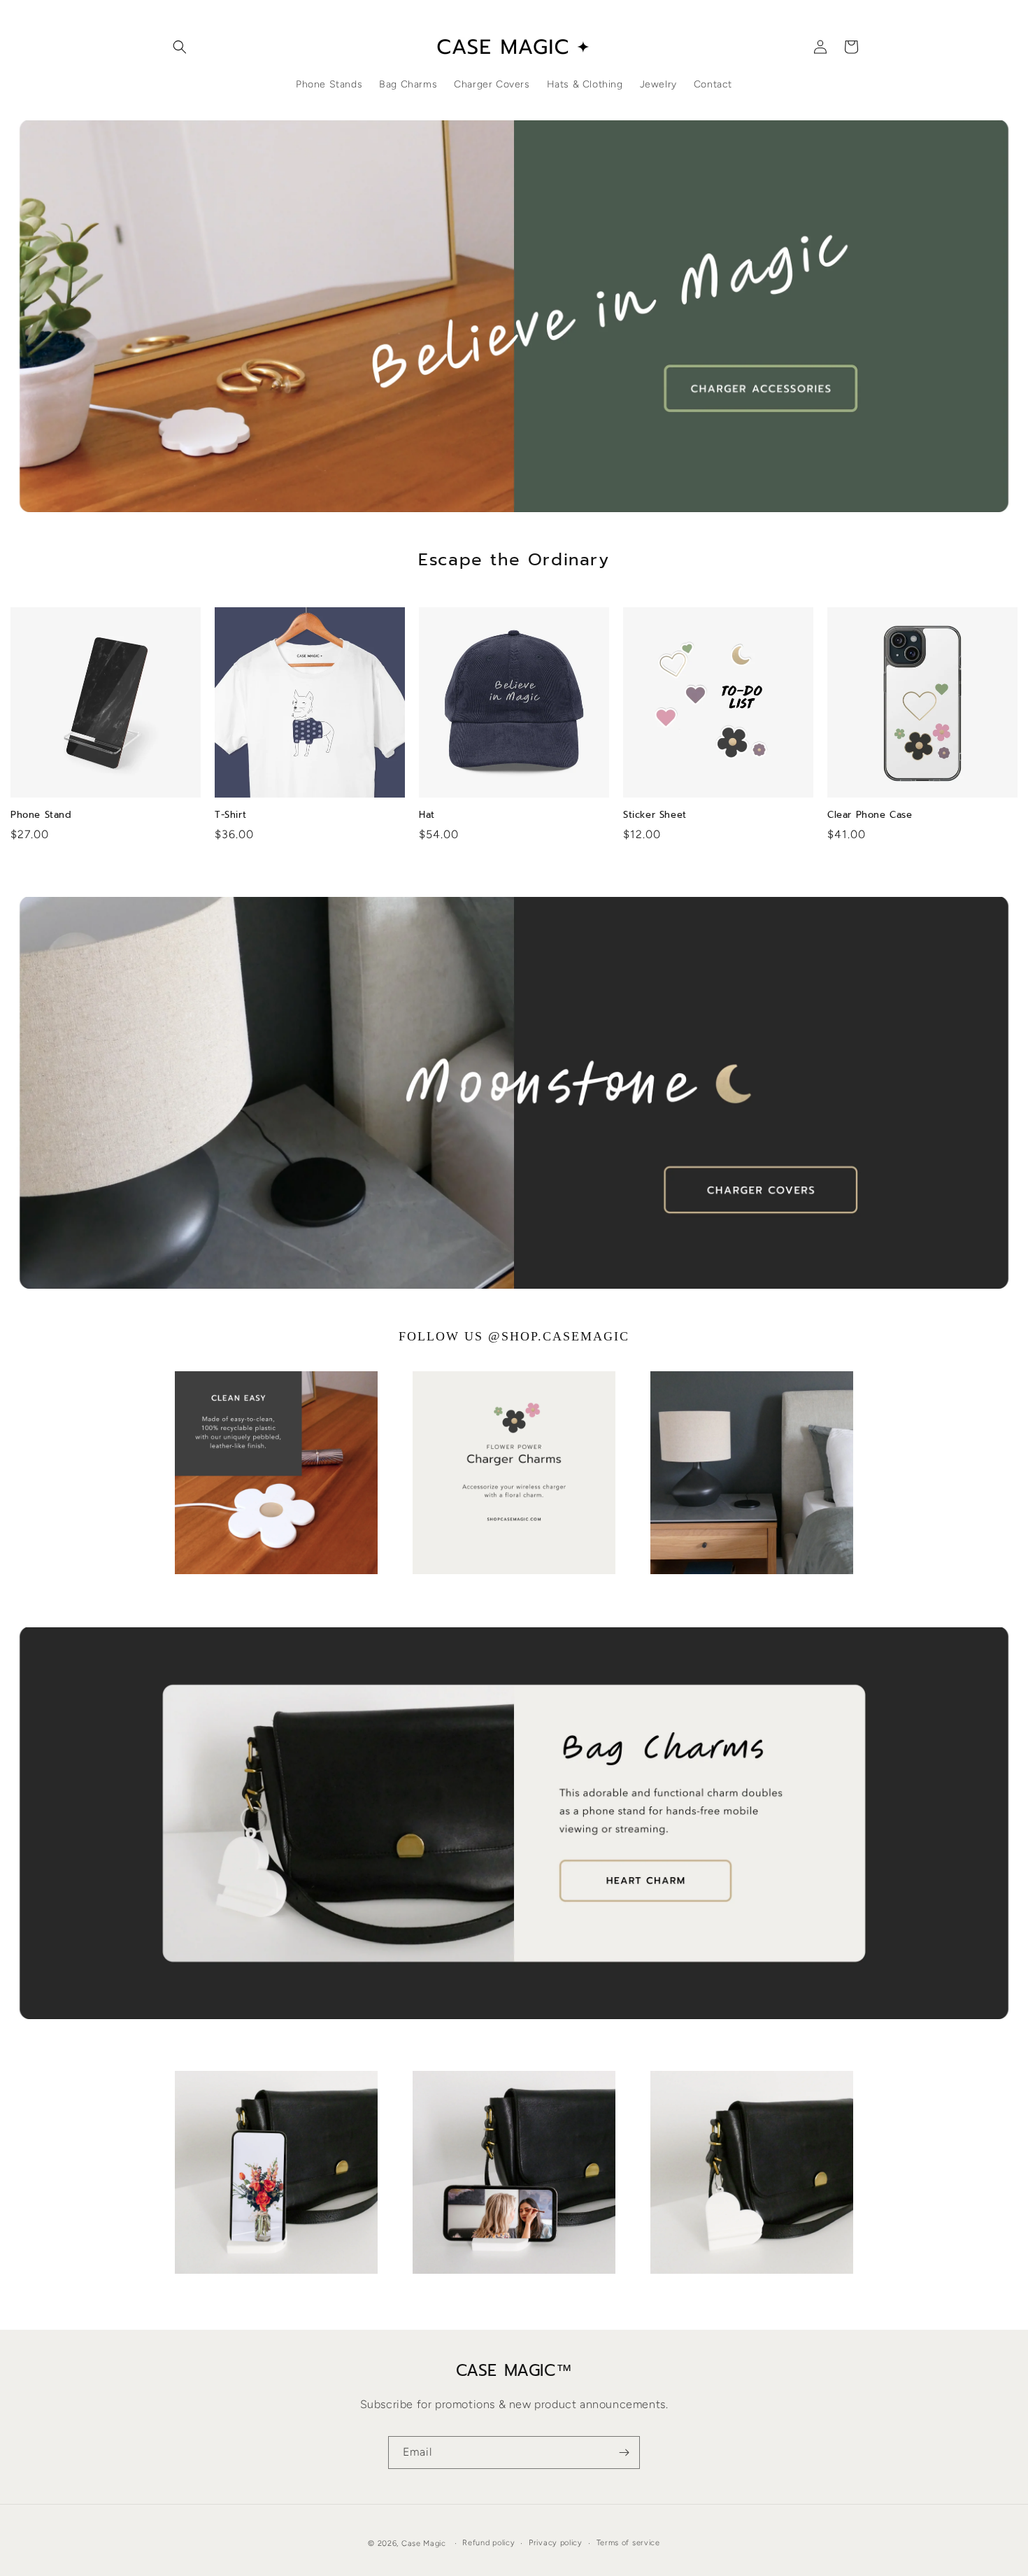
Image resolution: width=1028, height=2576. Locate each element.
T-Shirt (230, 815)
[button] (180, 47)
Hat (427, 815)
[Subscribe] (624, 2453)
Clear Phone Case (870, 815)
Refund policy (488, 2543)
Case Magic (424, 2543)
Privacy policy (556, 2543)
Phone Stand (41, 815)
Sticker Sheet (655, 815)
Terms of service (628, 2543)
